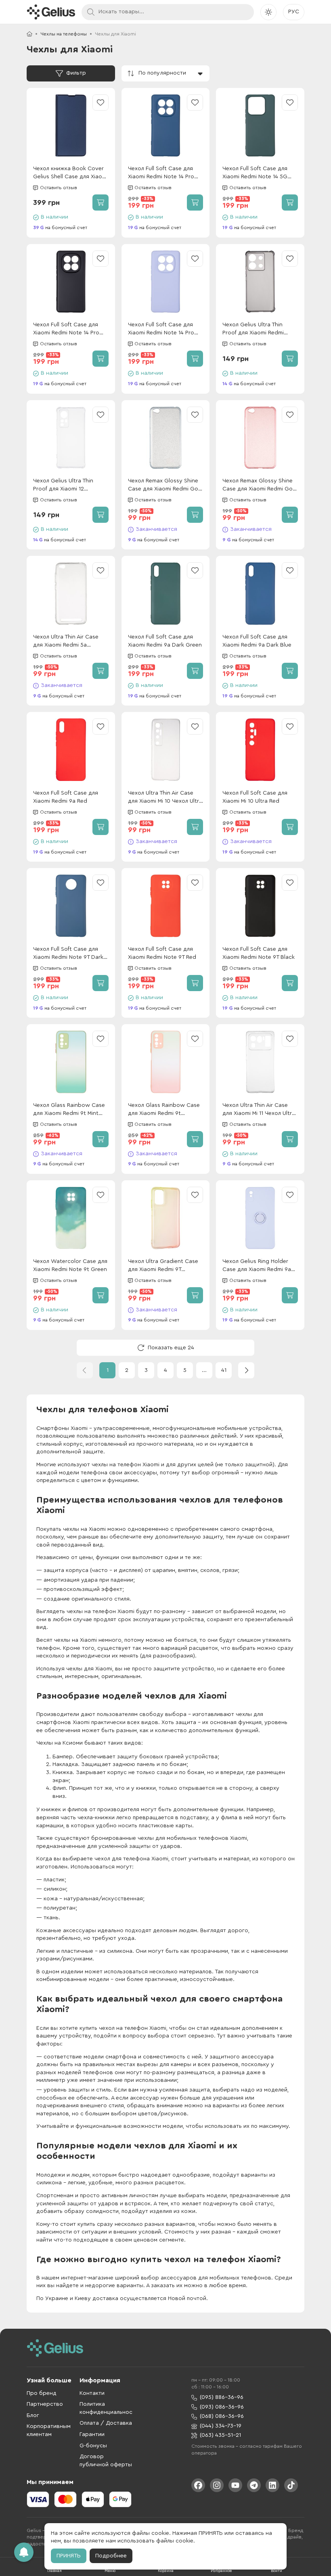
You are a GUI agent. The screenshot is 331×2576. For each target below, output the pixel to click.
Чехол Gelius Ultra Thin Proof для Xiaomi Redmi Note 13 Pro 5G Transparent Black (259, 329)
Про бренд (42, 2393)
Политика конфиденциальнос (106, 2408)
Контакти (92, 2393)
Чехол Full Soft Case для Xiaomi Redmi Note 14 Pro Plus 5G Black (66, 329)
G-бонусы (93, 2446)
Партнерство (45, 2404)
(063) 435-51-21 (220, 2435)
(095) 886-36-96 (222, 2397)
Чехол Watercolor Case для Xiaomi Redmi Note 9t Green (70, 1265)
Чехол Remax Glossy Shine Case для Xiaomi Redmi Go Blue (163, 485)
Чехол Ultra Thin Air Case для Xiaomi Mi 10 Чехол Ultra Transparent (165, 798)
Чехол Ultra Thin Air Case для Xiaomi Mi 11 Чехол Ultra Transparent (259, 1110)
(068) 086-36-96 (222, 2416)
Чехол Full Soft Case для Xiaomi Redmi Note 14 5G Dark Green (255, 173)
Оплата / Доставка (106, 2423)
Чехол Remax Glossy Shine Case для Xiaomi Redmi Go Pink (258, 485)
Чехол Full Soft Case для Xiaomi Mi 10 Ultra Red (255, 797)
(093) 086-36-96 (222, 2407)
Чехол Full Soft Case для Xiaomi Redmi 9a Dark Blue (257, 641)
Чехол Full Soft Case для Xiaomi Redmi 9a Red (66, 797)
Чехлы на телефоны (64, 34)
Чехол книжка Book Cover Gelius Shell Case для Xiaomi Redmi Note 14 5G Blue (70, 173)
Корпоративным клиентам (49, 2430)
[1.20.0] (51, 12)
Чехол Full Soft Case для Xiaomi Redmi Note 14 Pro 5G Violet (161, 329)
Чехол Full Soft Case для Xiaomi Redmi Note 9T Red (162, 953)
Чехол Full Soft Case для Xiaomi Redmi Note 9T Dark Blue (68, 954)
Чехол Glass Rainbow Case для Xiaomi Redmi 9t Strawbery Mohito (164, 1110)
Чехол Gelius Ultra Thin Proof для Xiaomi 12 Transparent (63, 485)
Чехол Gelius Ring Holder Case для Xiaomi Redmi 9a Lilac (257, 1266)
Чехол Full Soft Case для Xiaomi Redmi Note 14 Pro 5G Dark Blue (161, 173)
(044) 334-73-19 (221, 2426)
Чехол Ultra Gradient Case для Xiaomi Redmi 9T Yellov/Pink (163, 1266)
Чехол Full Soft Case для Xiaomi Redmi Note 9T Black (259, 953)
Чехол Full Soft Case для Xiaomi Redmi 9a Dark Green (165, 641)
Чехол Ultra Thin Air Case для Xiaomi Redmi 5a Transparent (66, 642)
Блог (33, 2415)
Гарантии (92, 2434)
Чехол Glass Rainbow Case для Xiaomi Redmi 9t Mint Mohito (69, 1110)
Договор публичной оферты (106, 2461)
